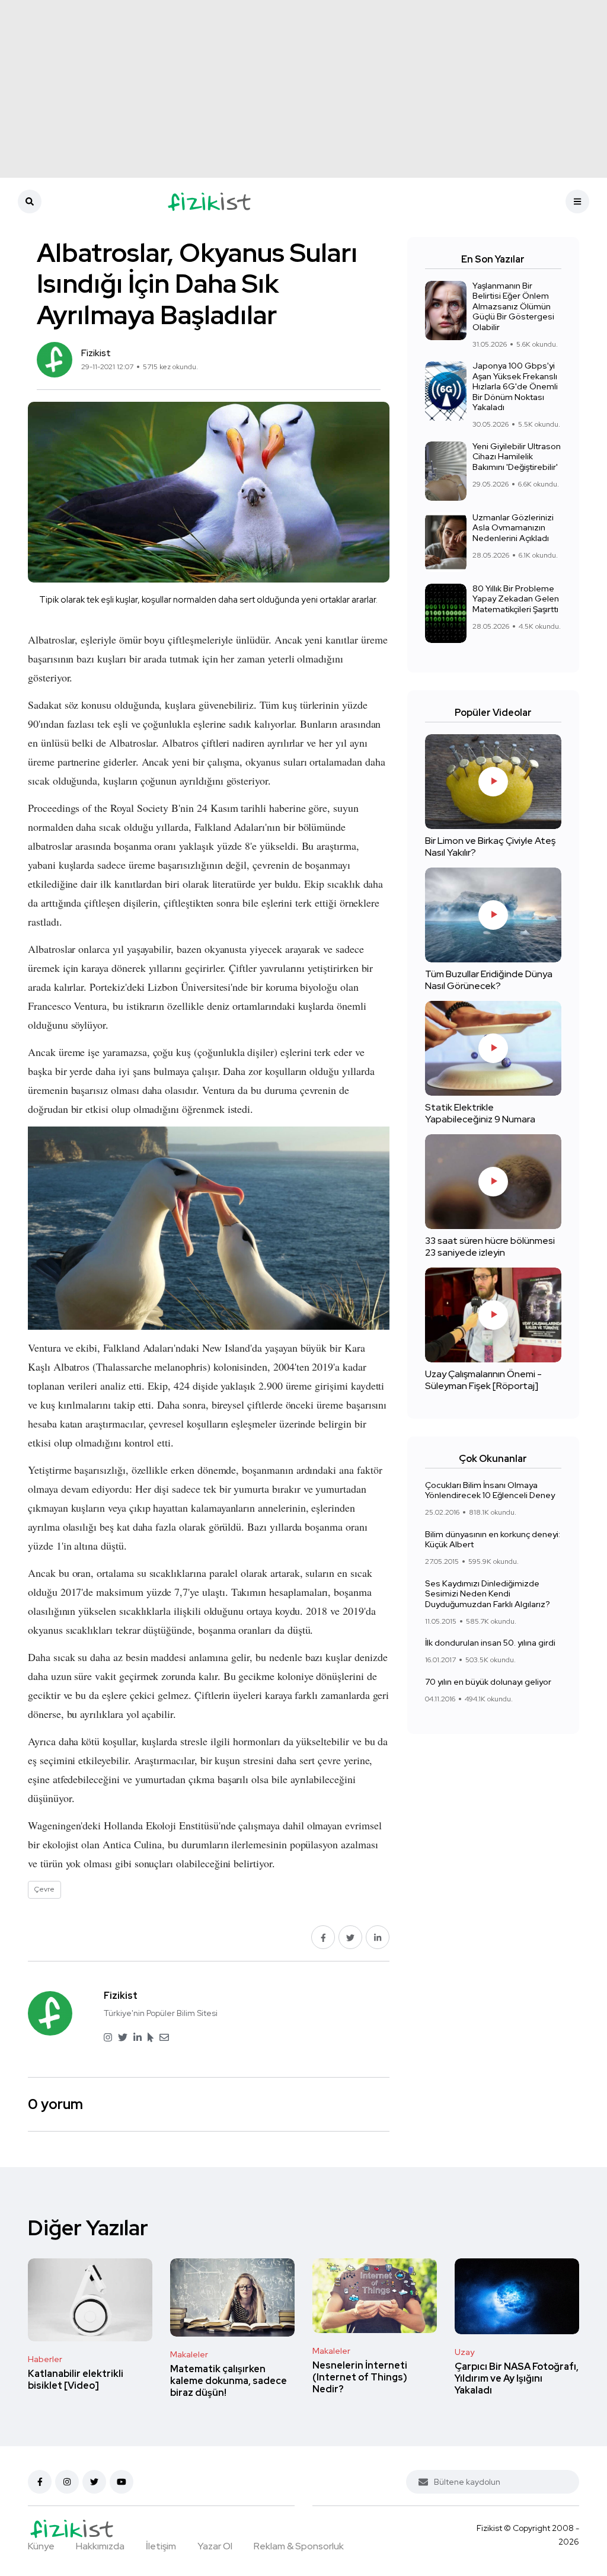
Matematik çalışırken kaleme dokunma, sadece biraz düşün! (229, 2381)
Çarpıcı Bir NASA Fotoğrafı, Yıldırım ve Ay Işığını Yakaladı (517, 2378)
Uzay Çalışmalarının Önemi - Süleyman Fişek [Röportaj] (483, 1380)
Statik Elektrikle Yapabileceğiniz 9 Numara (480, 1113)
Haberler (45, 2359)
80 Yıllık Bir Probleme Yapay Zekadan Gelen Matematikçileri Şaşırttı (516, 599)
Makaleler (189, 2354)
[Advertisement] (303, 89)
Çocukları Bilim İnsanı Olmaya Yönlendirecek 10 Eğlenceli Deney (490, 1490)
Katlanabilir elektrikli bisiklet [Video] (76, 2380)
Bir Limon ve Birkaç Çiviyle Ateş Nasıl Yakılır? (490, 847)
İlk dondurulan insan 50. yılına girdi (490, 1643)
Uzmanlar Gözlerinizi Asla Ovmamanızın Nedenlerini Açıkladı (513, 528)
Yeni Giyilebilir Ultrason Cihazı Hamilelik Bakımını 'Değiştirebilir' (517, 457)
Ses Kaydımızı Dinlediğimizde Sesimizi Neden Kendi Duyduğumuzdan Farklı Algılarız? (488, 1594)
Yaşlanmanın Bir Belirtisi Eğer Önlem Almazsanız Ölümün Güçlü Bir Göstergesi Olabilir (513, 306)
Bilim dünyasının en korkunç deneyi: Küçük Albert (493, 1540)
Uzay (464, 2352)
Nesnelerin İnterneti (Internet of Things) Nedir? (360, 2377)
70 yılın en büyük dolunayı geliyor (488, 1682)
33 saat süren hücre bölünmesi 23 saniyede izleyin (490, 1247)
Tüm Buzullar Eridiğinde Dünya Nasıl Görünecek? (489, 980)
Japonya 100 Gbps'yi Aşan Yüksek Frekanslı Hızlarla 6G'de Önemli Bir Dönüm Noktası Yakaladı (515, 387)
